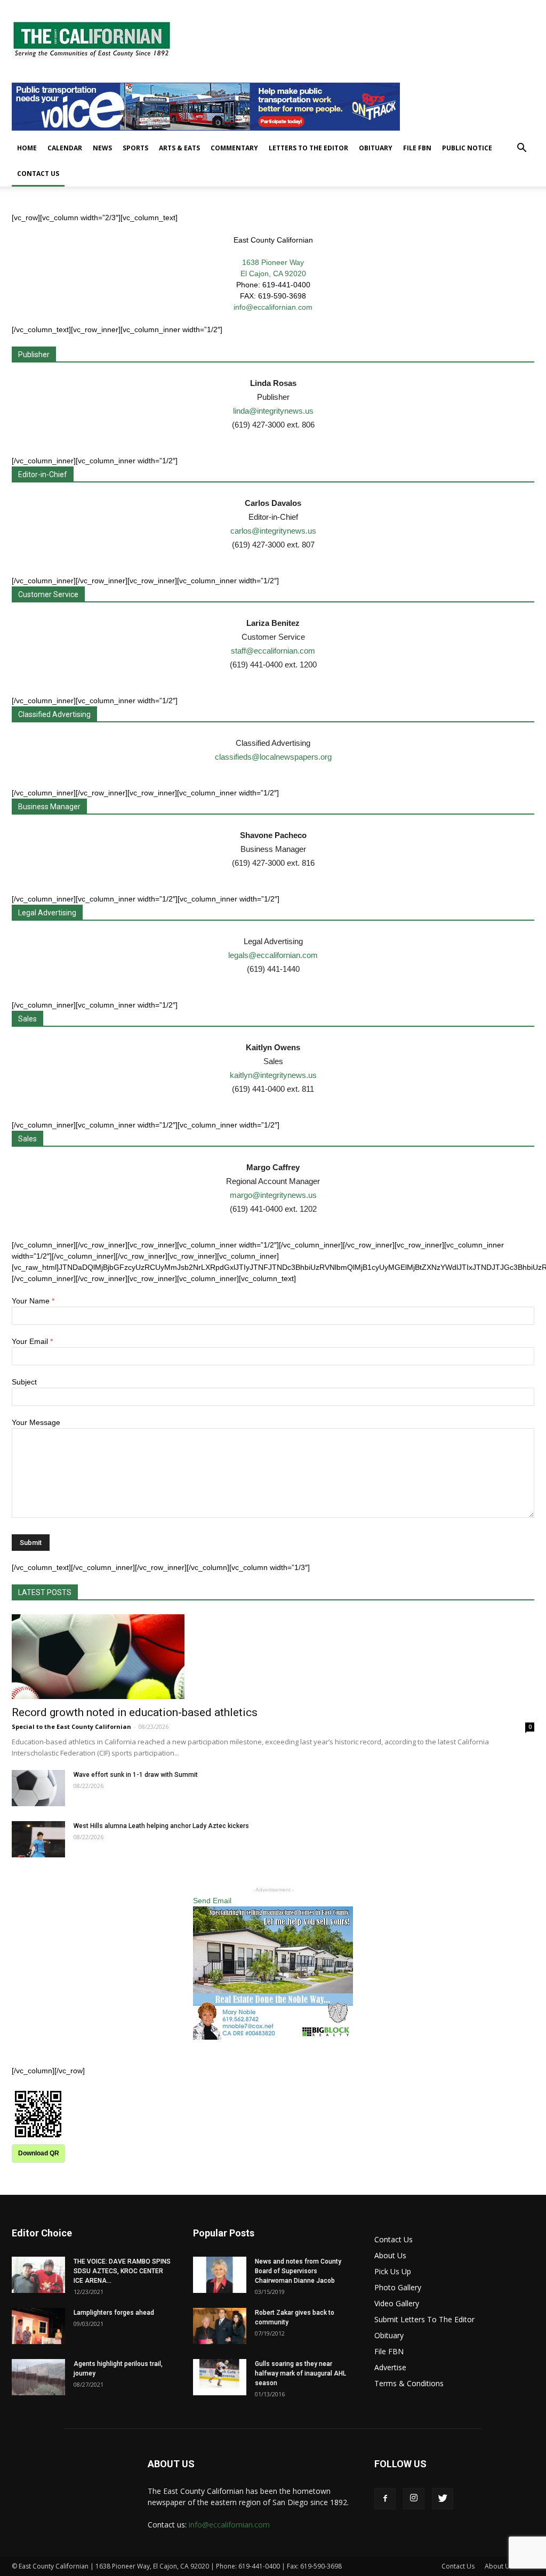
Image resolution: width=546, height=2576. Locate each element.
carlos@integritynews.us (273, 531)
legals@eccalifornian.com (273, 955)
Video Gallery (397, 2303)
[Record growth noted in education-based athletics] (273, 1657)
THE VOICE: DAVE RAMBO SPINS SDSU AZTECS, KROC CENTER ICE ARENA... (122, 2271)
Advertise (390, 2367)
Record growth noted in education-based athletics (135, 1712)
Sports (135, 148)
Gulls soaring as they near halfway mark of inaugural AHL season (300, 2373)
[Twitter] (443, 2499)
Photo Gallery (398, 2287)
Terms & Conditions (409, 2383)
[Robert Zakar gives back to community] (220, 2326)
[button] (521, 149)
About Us (390, 2255)
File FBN (417, 148)
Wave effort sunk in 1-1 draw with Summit (136, 1775)
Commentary (234, 148)
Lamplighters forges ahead (114, 2313)
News (102, 148)
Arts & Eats (179, 148)
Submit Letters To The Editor (424, 2319)
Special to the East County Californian (71, 1726)
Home (27, 148)
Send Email (212, 1901)
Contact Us (38, 174)
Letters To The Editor (308, 148)
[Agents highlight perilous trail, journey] (38, 2377)
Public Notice (467, 148)
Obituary (376, 148)
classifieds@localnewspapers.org (273, 757)
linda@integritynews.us (273, 411)
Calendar (65, 148)
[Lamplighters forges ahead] (38, 2326)
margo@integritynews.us (273, 1195)
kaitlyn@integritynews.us (273, 1075)
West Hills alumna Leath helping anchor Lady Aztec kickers (161, 1826)
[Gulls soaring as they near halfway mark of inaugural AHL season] (220, 2377)
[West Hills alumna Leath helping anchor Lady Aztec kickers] (38, 1840)
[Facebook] (385, 2499)
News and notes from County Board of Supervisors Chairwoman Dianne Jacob (298, 2271)
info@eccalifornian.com (273, 307)
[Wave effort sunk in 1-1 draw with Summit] (38, 1788)
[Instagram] (414, 2499)
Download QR (39, 2153)
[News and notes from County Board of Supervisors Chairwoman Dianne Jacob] (220, 2275)
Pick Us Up (393, 2271)
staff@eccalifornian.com (273, 651)
